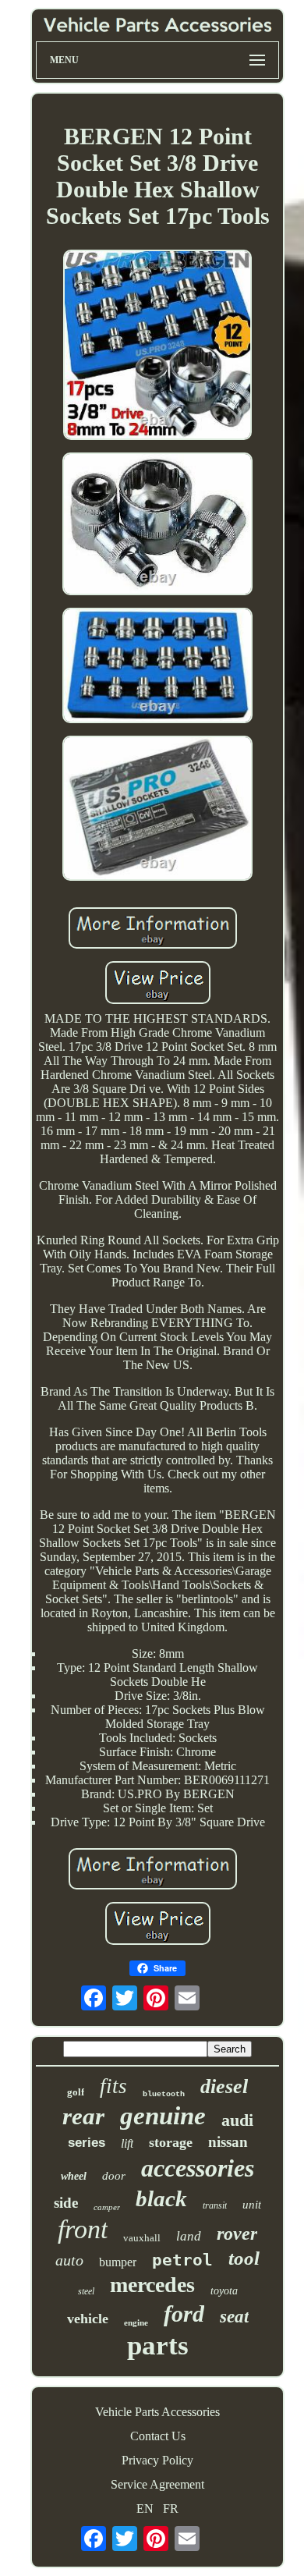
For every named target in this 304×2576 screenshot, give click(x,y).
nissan (228, 2142)
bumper (118, 2262)
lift (127, 2143)
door (114, 2176)
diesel (224, 2086)
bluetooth (164, 2094)
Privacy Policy (157, 2460)
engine (136, 2322)
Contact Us (158, 2436)
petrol (182, 2260)
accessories (198, 2168)
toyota (224, 2291)
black (161, 2198)
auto (69, 2260)
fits (113, 2086)
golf (76, 2092)
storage (171, 2142)
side (66, 2203)
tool (244, 2258)
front (83, 2229)
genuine (163, 2116)
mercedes (152, 2285)
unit (252, 2205)
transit (215, 2205)
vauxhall (142, 2238)
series (87, 2143)
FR (171, 2509)
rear (83, 2116)
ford (184, 2313)
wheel (74, 2176)
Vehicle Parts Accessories (157, 2412)
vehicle (88, 2319)
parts (158, 2345)
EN (145, 2509)
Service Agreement (157, 2484)
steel (86, 2291)
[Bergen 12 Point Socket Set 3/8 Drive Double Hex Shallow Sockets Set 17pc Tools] (158, 346)
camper (107, 2207)
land (189, 2236)
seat (234, 2317)
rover (237, 2234)
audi (237, 2120)
